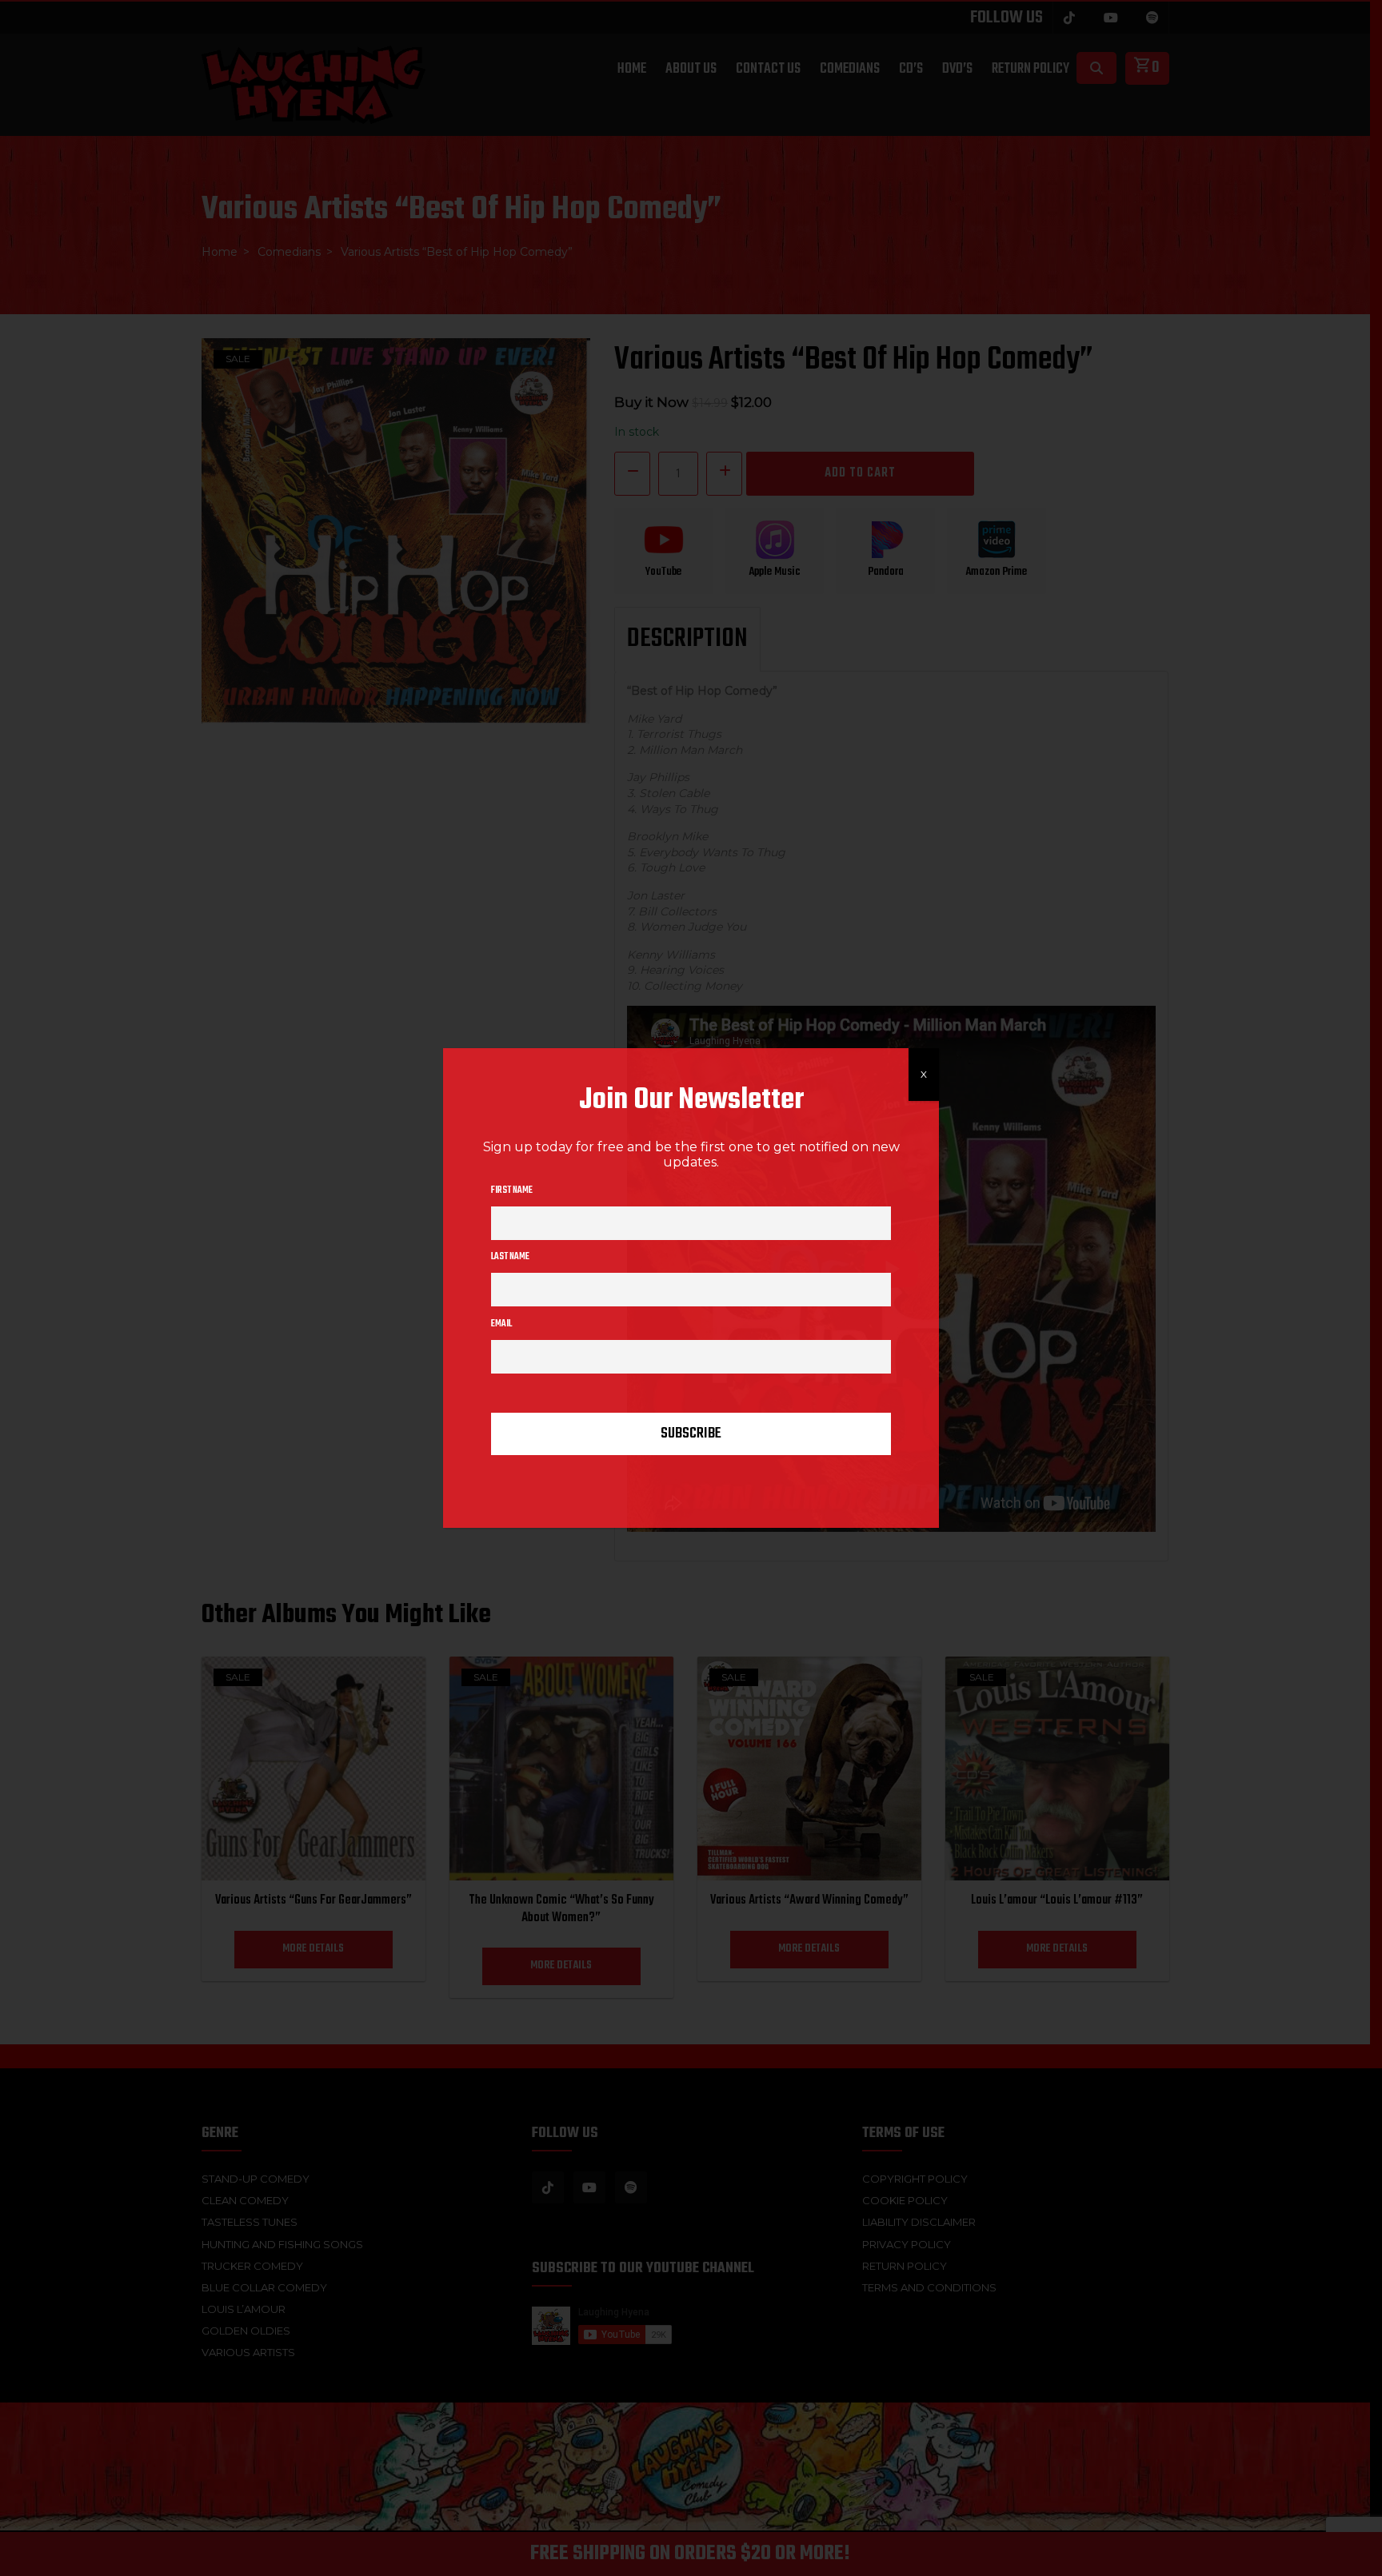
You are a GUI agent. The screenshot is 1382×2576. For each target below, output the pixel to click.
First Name (512, 1190)
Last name (510, 1257)
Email (501, 1324)
